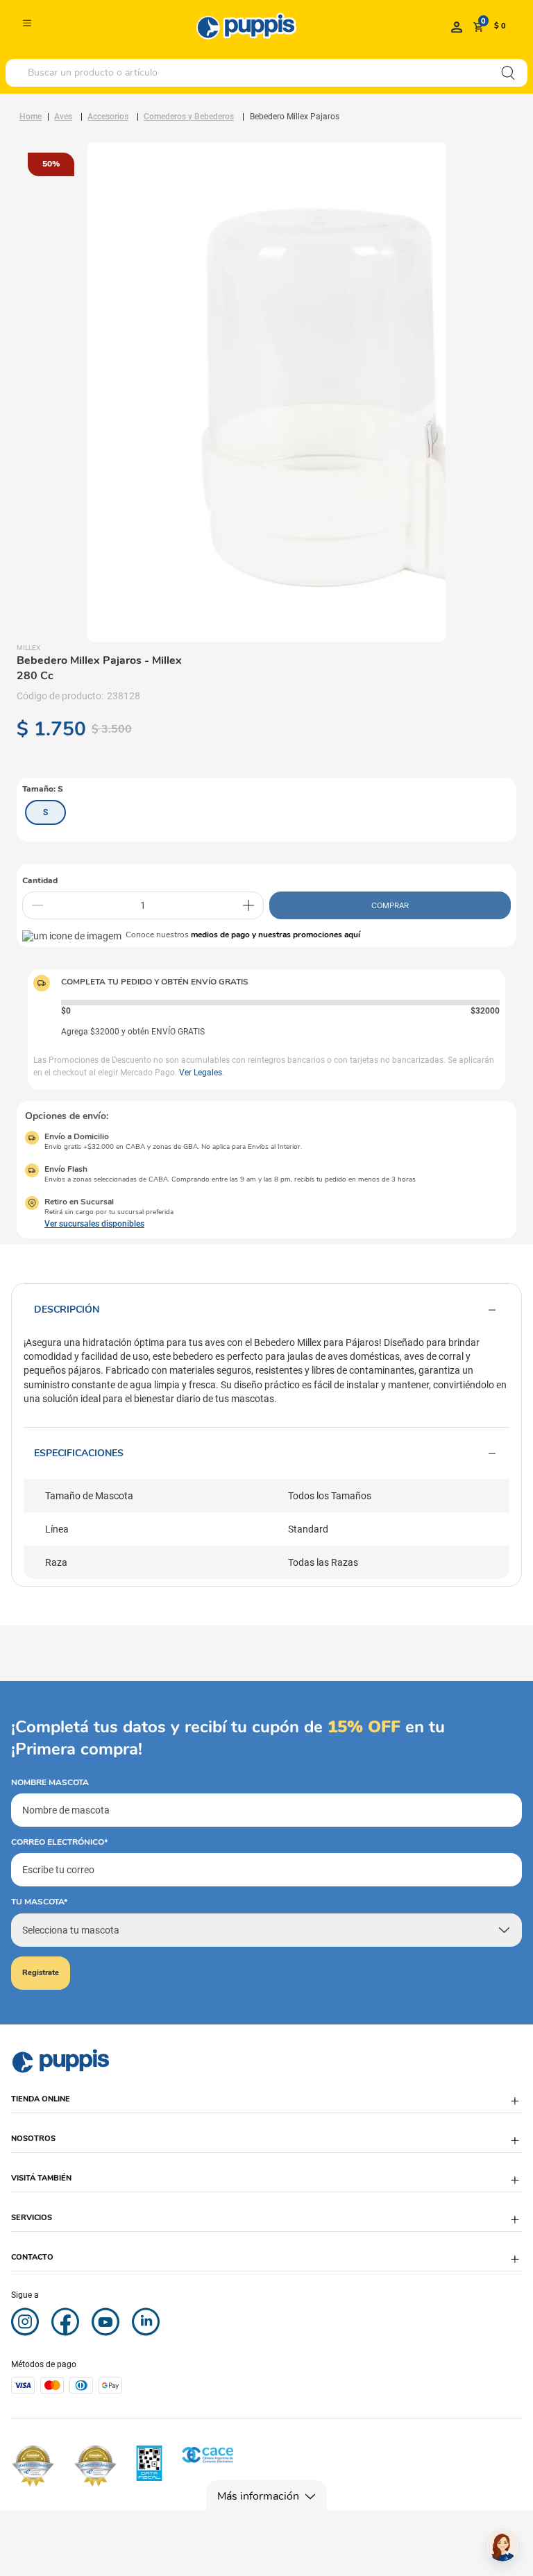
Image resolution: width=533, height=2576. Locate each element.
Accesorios (108, 117)
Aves (63, 117)
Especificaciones (79, 1453)
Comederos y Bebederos (189, 117)
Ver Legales (201, 1073)
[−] (37, 905)
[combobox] (266, 73)
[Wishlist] (457, 26)
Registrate (41, 1973)
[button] (45, 812)
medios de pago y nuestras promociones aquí (276, 935)
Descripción (67, 1310)
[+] (248, 905)
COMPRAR (390, 905)
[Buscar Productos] (508, 73)
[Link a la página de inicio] (31, 117)
